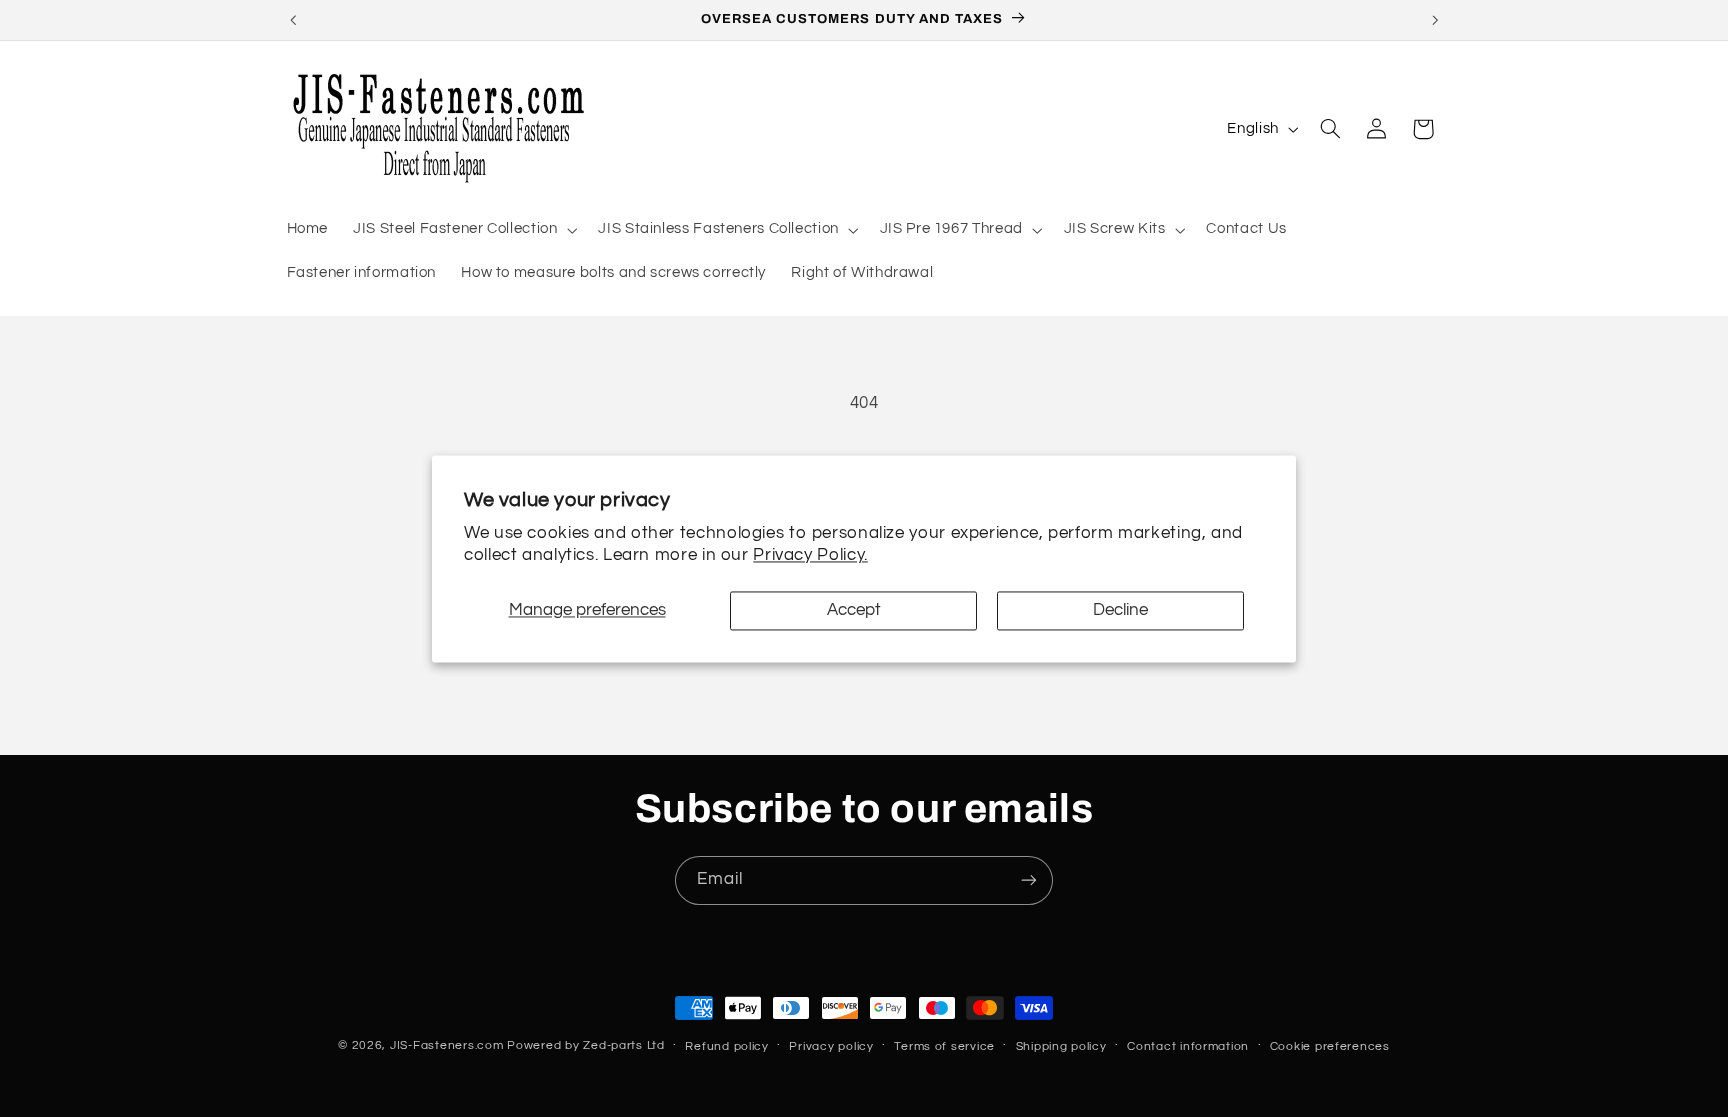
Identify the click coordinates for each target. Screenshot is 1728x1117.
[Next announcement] (1435, 20)
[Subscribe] (1029, 880)
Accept (854, 611)
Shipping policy (1061, 1046)
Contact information (1188, 1046)
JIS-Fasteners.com (447, 1045)
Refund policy (727, 1046)
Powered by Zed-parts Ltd (586, 1045)
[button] (463, 230)
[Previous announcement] (293, 20)
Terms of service (944, 1046)
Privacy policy (831, 1046)
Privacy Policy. (810, 555)
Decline (1120, 611)
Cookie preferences (1330, 1046)
